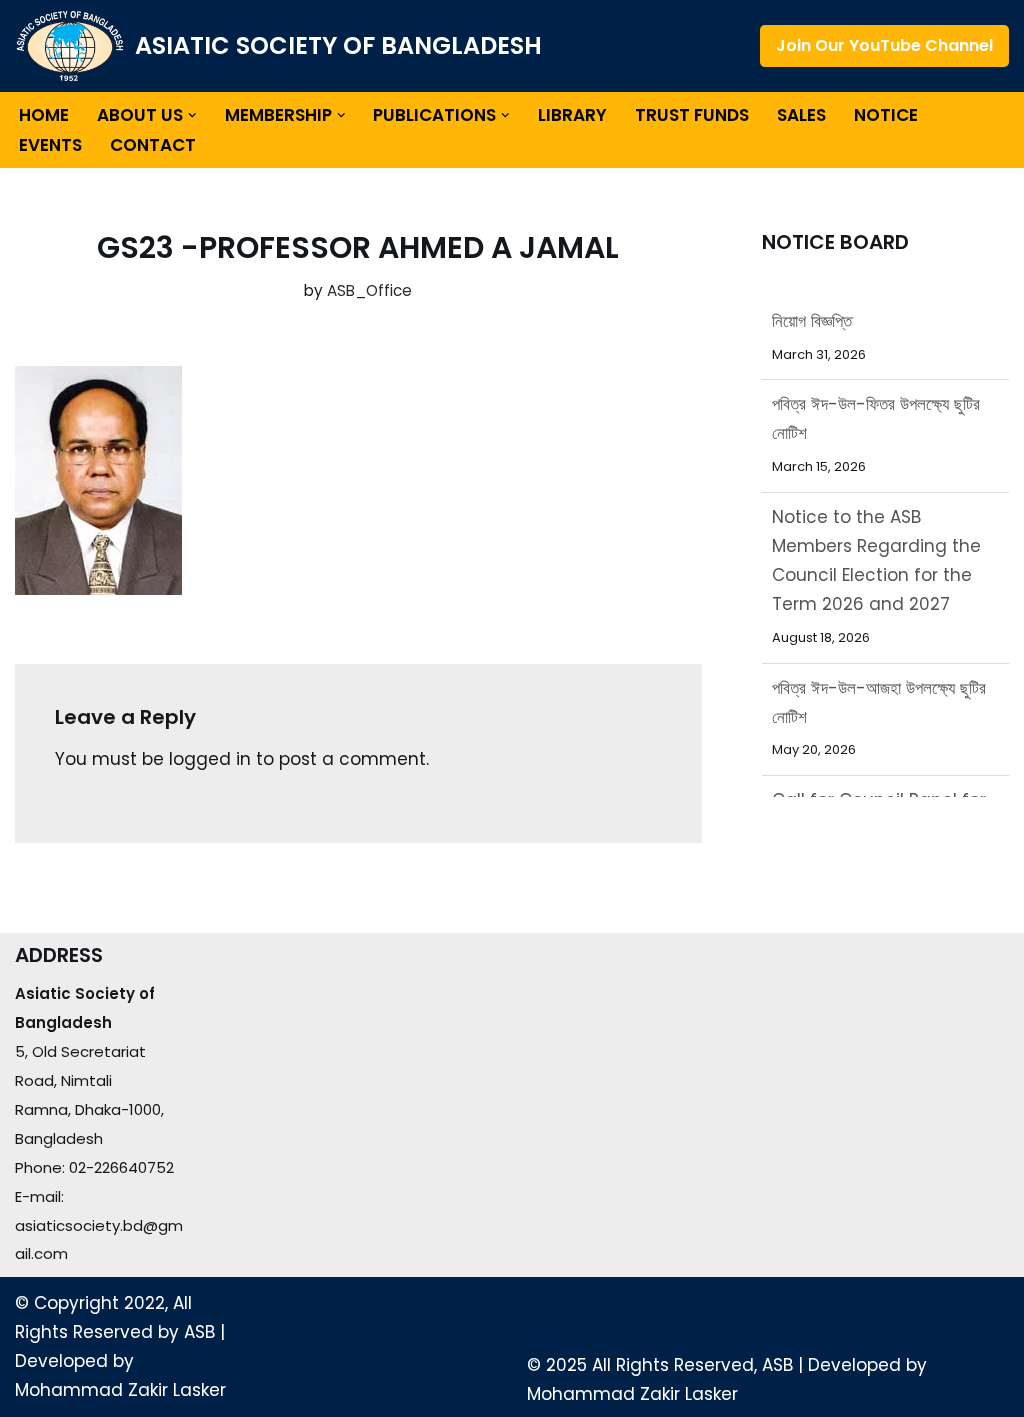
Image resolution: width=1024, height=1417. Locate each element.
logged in (210, 759)
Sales (801, 115)
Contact (153, 145)
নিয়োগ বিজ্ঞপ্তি (812, 321)
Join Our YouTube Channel (884, 45)
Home (44, 115)
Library (572, 115)
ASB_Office (369, 290)
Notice (886, 115)
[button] (192, 115)
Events (50, 145)
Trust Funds (692, 115)
